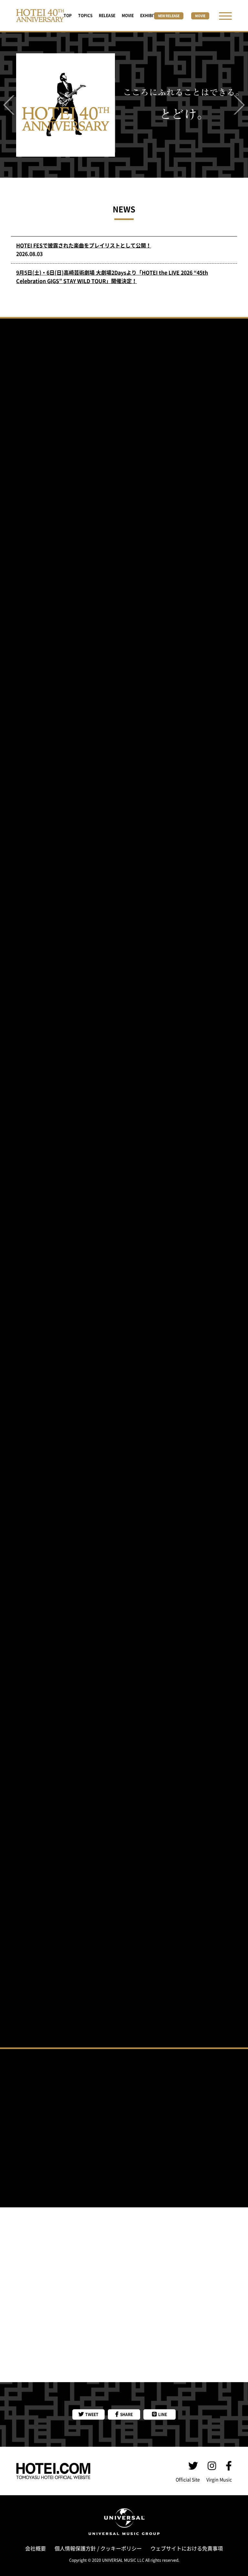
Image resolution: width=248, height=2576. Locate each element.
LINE (162, 2414)
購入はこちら (124, 1571)
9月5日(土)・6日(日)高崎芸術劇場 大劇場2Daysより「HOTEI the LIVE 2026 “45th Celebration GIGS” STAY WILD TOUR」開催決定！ (112, 277)
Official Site (188, 2480)
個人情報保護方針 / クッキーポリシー (98, 2549)
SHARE (126, 2414)
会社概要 (36, 2549)
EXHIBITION (151, 16)
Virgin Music (219, 2480)
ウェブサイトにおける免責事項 (187, 2549)
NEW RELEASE (169, 16)
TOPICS (85, 16)
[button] (9, 106)
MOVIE (128, 16)
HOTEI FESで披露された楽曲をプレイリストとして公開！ (84, 246)
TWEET (91, 2414)
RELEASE (107, 16)
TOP (68, 16)
